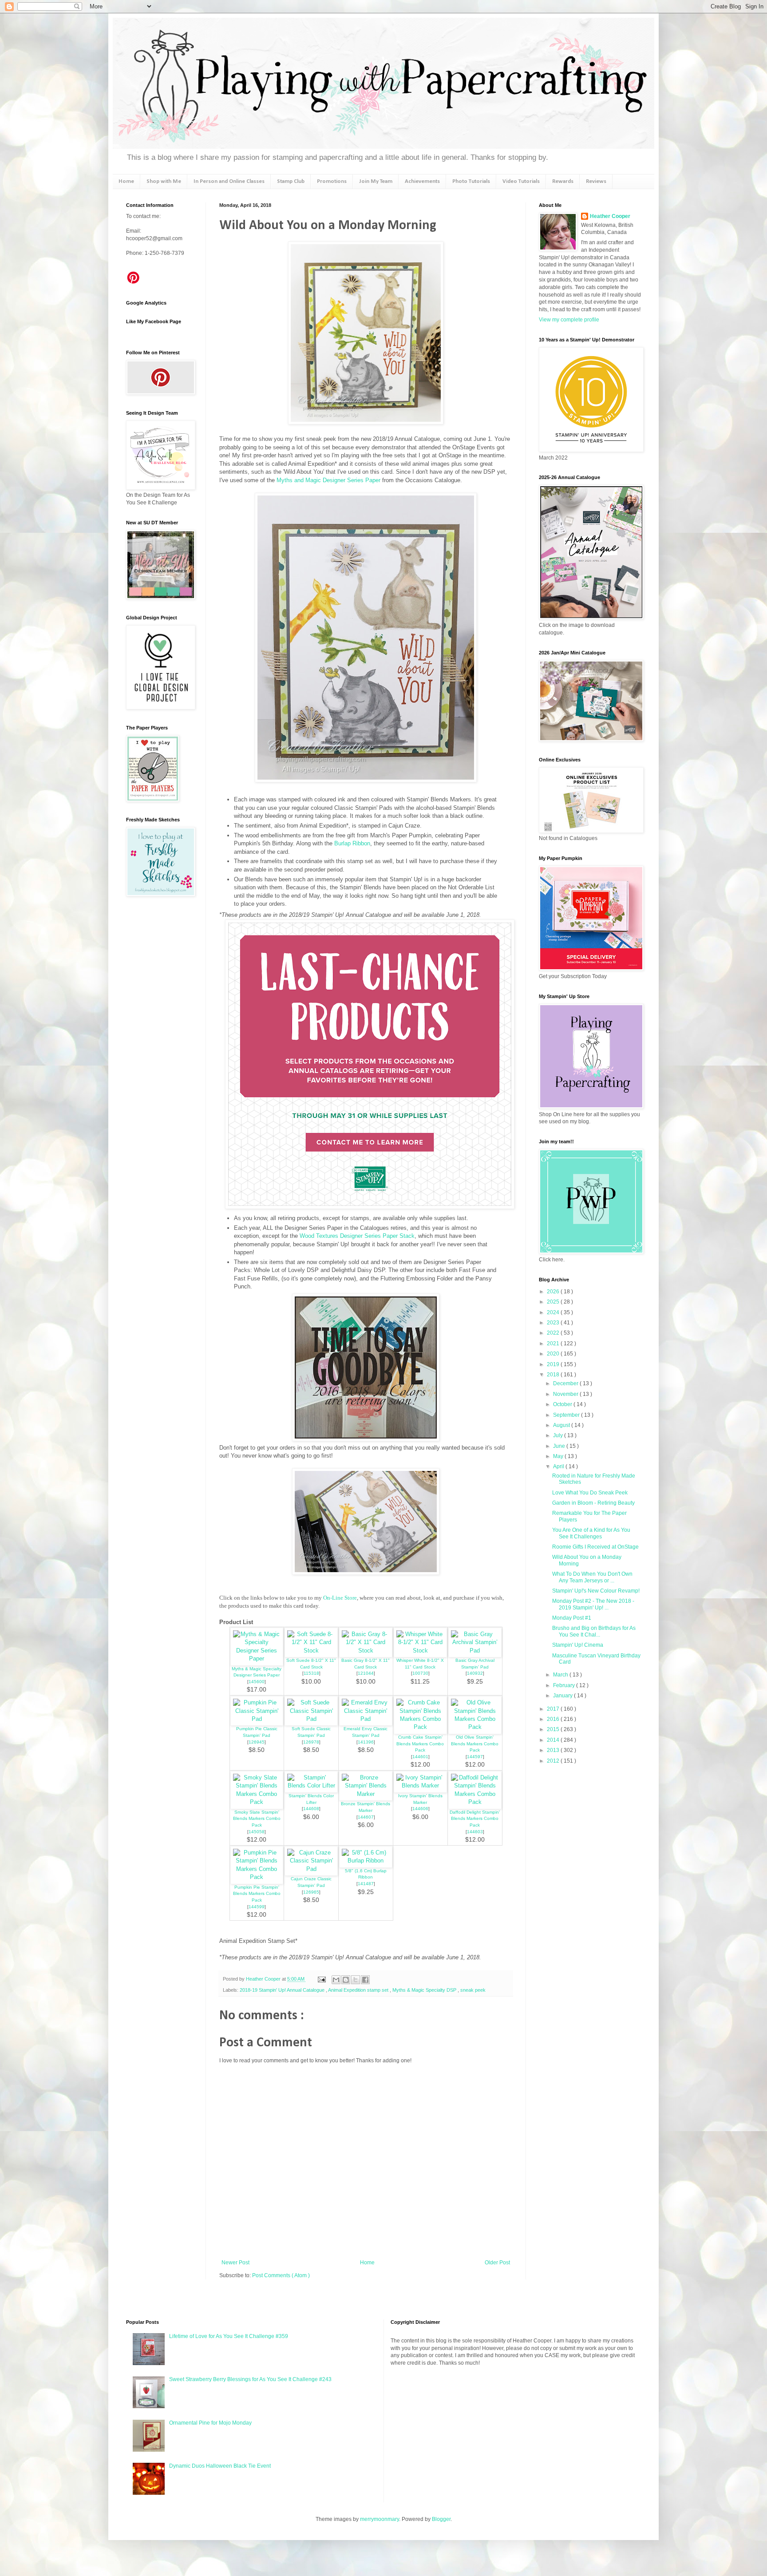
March (561, 1675)
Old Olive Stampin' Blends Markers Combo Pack (475, 1744)
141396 (366, 1742)
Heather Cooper (264, 1979)
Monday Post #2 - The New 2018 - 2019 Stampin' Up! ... (593, 1604)
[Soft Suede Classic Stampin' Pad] (311, 1719)
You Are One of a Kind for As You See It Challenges (591, 1533)
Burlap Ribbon (352, 843)
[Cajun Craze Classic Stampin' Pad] (311, 1869)
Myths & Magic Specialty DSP (425, 1990)
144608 (311, 1809)
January (563, 1696)
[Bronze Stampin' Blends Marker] (366, 1794)
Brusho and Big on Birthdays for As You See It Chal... (594, 1631)
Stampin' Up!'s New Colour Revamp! (596, 1591)
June (560, 1446)
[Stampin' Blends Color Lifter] (311, 1785)
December (566, 1383)
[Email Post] (321, 1979)
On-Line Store (340, 1598)
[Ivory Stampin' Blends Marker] (420, 1785)
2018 (554, 1375)
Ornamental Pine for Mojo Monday (210, 2423)
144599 (257, 1907)
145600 (257, 1682)
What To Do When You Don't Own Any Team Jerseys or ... (592, 1577)
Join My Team (376, 181)
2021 (554, 1343)
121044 (366, 1673)
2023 (554, 1323)
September (567, 1415)
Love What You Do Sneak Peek (590, 1493)
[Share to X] (356, 1980)
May (559, 1456)
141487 (366, 1884)
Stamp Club (291, 181)
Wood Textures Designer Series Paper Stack (357, 1236)
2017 (554, 1709)
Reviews (596, 181)
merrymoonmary (380, 2519)
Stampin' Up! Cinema (578, 1645)
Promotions (332, 181)
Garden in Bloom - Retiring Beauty (593, 1503)
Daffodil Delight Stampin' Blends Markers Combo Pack (475, 1819)
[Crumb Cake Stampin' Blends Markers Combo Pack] (420, 1727)
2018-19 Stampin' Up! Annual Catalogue (283, 1990)
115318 (311, 1673)
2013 (554, 1750)
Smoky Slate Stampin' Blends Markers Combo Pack (257, 1819)
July (559, 1435)
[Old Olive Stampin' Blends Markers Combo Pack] (475, 1727)
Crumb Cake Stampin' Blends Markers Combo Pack (420, 1744)
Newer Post (235, 2263)
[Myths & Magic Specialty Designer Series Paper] (257, 1659)
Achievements (422, 181)
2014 (554, 1740)
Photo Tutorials (471, 181)
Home (126, 181)
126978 (311, 1742)
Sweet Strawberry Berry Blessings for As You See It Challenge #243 (250, 2379)
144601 (420, 1757)
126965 (311, 1892)
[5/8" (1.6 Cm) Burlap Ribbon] (366, 1861)
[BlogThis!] (346, 1980)
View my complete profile (569, 320)
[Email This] (336, 1980)
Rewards (563, 181)
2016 (554, 1719)
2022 (554, 1333)
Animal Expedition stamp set (359, 1990)
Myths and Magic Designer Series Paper (328, 480)
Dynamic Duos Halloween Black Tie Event (220, 2466)
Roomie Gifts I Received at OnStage (595, 1547)
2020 (554, 1354)
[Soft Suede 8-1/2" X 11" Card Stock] (311, 1651)
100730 (420, 1673)
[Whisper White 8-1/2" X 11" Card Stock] (420, 1651)
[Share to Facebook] (365, 1980)
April (559, 1466)
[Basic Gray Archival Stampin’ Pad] (475, 1651)
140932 (475, 1673)
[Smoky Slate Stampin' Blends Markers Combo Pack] (257, 1802)
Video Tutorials (521, 181)
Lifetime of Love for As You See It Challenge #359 (229, 2336)
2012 (554, 1761)
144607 (366, 1817)
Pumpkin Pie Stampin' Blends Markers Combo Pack (257, 1894)
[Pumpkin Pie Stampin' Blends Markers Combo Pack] (257, 1877)
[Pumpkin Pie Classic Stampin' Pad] (257, 1719)
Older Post (497, 2263)
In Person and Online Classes (229, 181)
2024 (554, 1312)
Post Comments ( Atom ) (281, 2275)
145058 (257, 1832)
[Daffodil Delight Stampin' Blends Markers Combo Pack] (475, 1802)
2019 (554, 1364)
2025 (554, 1302)
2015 (554, 1729)
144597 (475, 1757)
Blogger (441, 2519)
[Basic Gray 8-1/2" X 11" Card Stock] (366, 1651)
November (566, 1394)
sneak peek (473, 1990)
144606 (420, 1809)
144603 (475, 1832)
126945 (257, 1742)
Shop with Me (164, 181)
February (565, 1685)
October (563, 1404)
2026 (554, 1292)
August (562, 1425)
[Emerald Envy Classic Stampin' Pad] (366, 1719)
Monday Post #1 (572, 1618)
